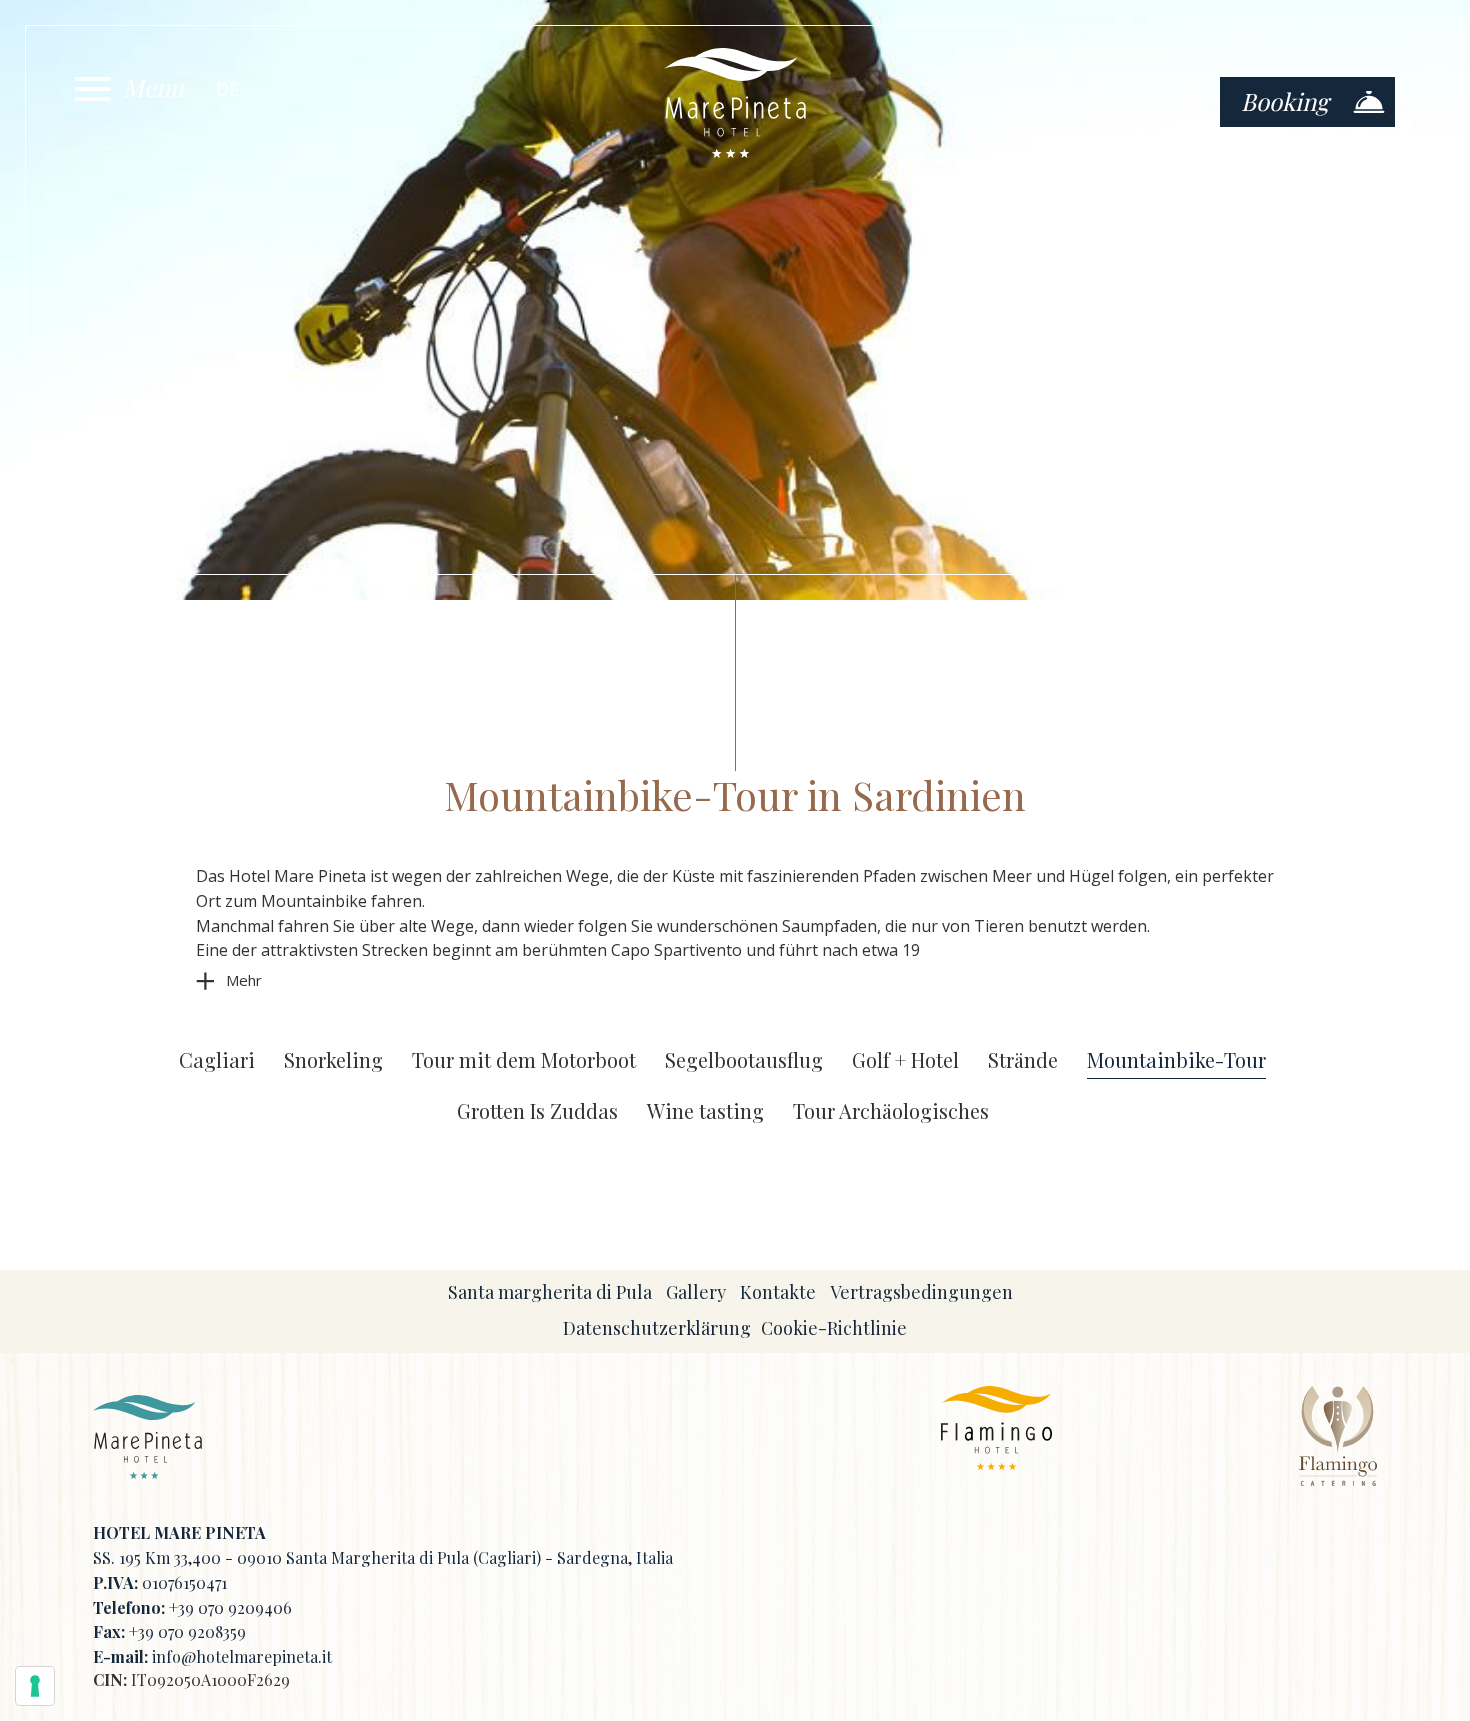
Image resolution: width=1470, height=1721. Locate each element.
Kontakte (778, 1292)
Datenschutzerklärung (657, 1328)
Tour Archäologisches (891, 1111)
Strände (1023, 1060)
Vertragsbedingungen (921, 1292)
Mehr (244, 980)
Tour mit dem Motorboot (524, 1060)
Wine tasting (705, 1111)
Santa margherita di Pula (550, 1292)
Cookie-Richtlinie (834, 1328)
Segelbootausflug (744, 1060)
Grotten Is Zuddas (537, 1111)
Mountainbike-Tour (1176, 1060)
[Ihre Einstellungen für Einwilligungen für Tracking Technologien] (35, 1686)
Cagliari (217, 1060)
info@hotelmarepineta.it (242, 1656)
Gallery (696, 1292)
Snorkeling (333, 1060)
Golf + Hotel (905, 1060)
